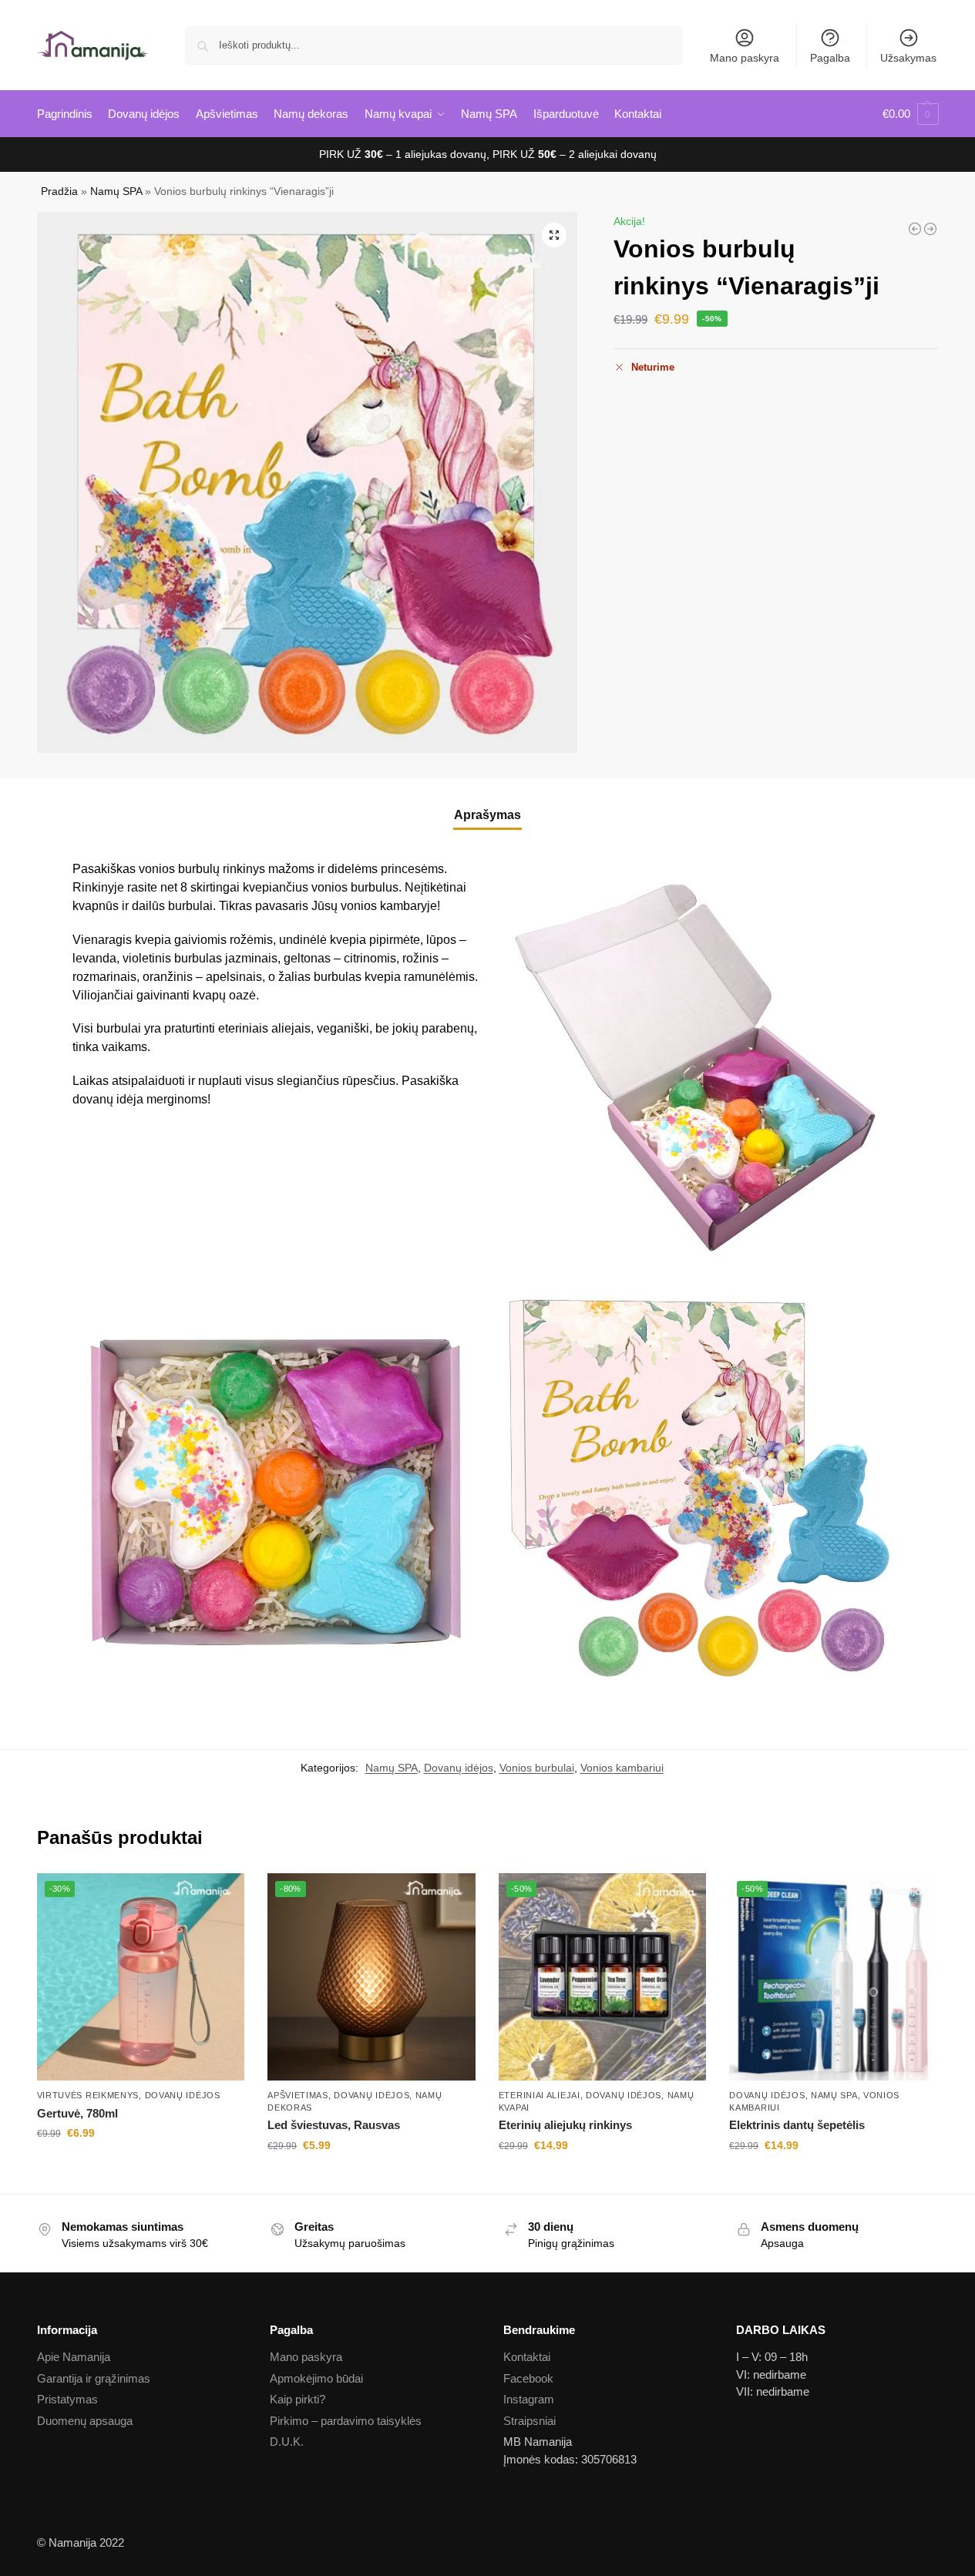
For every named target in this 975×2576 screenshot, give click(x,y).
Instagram (529, 2399)
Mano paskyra (745, 58)
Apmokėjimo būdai (316, 2378)
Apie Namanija (74, 2357)
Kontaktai (527, 2357)
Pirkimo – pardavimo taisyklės (346, 2421)
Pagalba (830, 58)
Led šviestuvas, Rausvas (334, 2125)
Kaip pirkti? (298, 2399)
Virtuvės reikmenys (88, 2095)
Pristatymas (67, 2399)
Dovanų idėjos (459, 1768)
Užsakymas (908, 58)
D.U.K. (287, 2442)
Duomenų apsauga (85, 2421)
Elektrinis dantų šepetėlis (797, 2125)
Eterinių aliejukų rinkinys (565, 2125)
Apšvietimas (298, 2095)
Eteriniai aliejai (540, 2095)
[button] (911, 114)
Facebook (528, 2378)
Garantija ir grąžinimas (94, 2378)
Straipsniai (530, 2421)
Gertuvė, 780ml (77, 2113)
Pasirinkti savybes (602, 2178)
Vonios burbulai (537, 1768)
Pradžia (59, 191)
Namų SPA (116, 191)
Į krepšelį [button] (140, 2166)
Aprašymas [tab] (487, 815)
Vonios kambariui (622, 1768)
